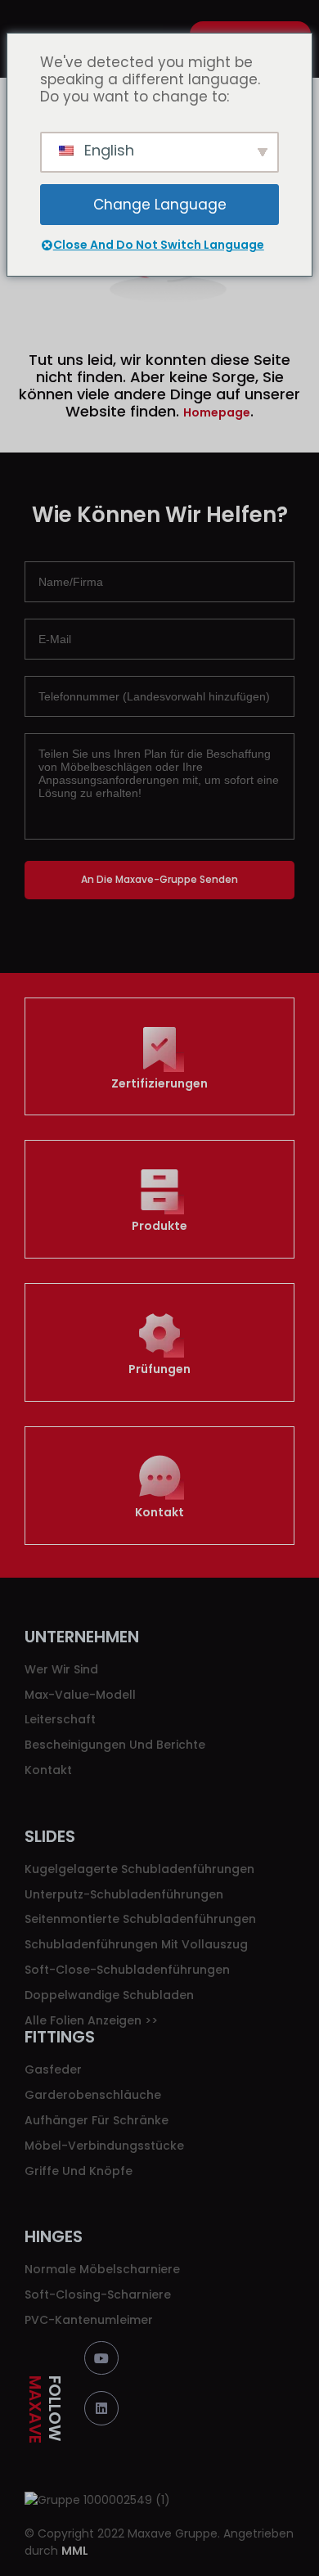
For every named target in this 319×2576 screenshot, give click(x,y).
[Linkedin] (101, 2408)
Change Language (160, 205)
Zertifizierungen (159, 1083)
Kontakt (159, 1512)
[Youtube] (101, 2358)
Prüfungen (159, 1369)
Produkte (159, 1226)
